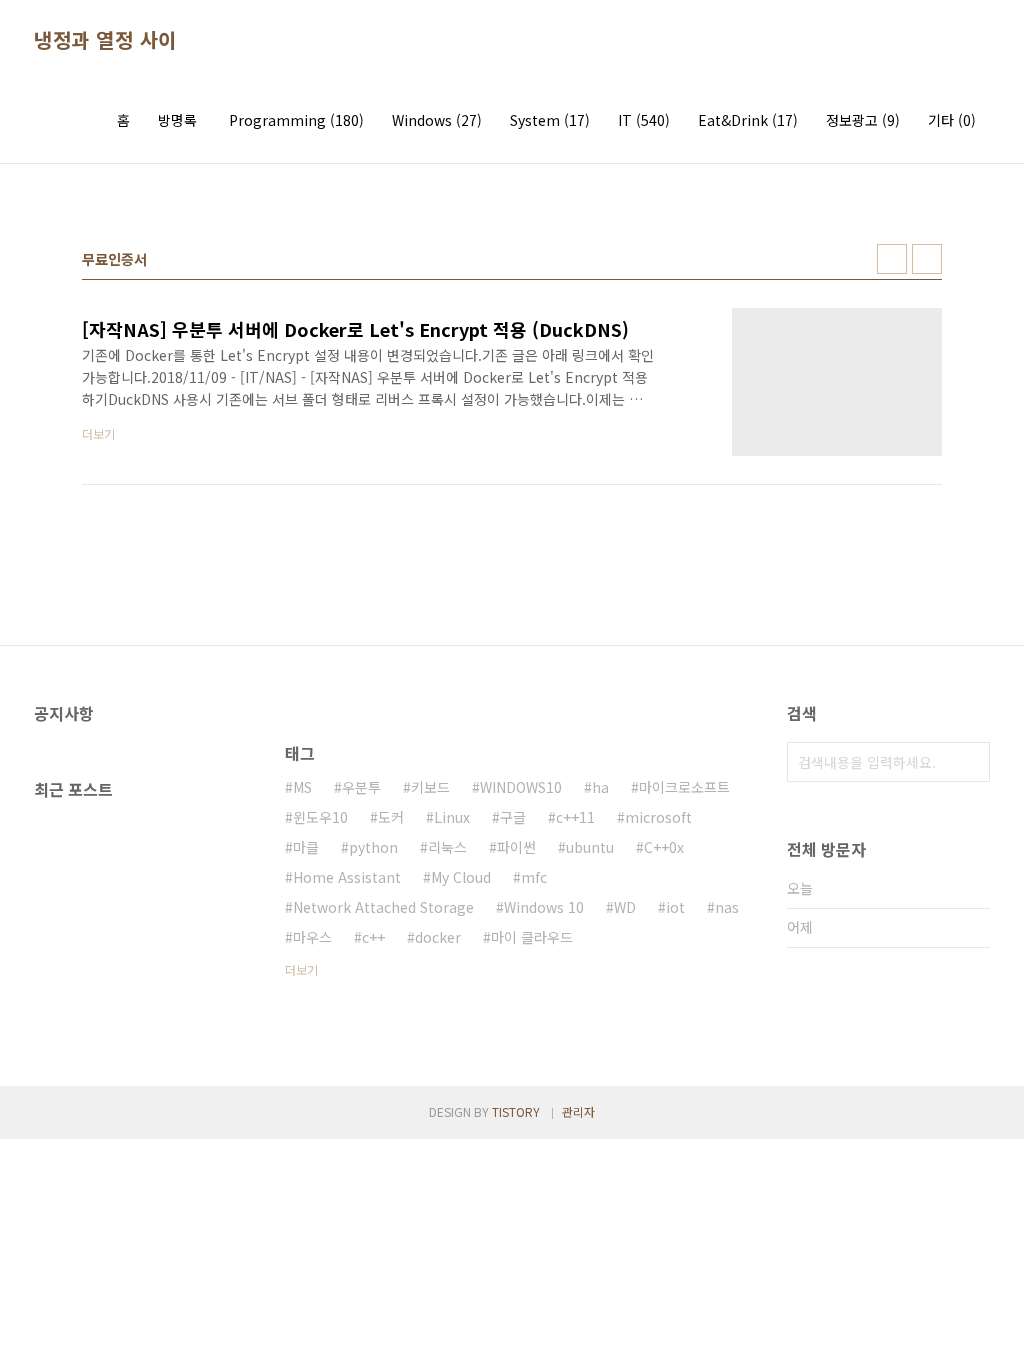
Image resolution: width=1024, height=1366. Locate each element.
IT (644, 120)
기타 (952, 120)
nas (727, 907)
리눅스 (447, 847)
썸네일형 (892, 259)
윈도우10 (320, 817)
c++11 (575, 817)
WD (625, 907)
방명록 (177, 120)
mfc (534, 877)
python (373, 847)
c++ (373, 937)
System (550, 120)
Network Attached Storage (383, 907)
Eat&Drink (748, 120)
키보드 (430, 787)
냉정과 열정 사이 (105, 40)
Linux (452, 817)
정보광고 (863, 120)
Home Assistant (347, 877)
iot (675, 907)
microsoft (658, 817)
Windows (437, 120)
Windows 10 (544, 907)
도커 (391, 817)
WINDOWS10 (521, 787)
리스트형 (927, 259)
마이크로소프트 (684, 787)
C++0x (664, 847)
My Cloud (461, 877)
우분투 (361, 787)
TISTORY (516, 1111)
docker (438, 937)
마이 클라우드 (532, 937)
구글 (513, 817)
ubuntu (590, 847)
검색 (970, 762)
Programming (296, 120)
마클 (306, 847)
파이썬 (516, 847)
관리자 (578, 1111)
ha (600, 787)
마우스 (312, 937)
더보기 (301, 969)
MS (302, 787)
